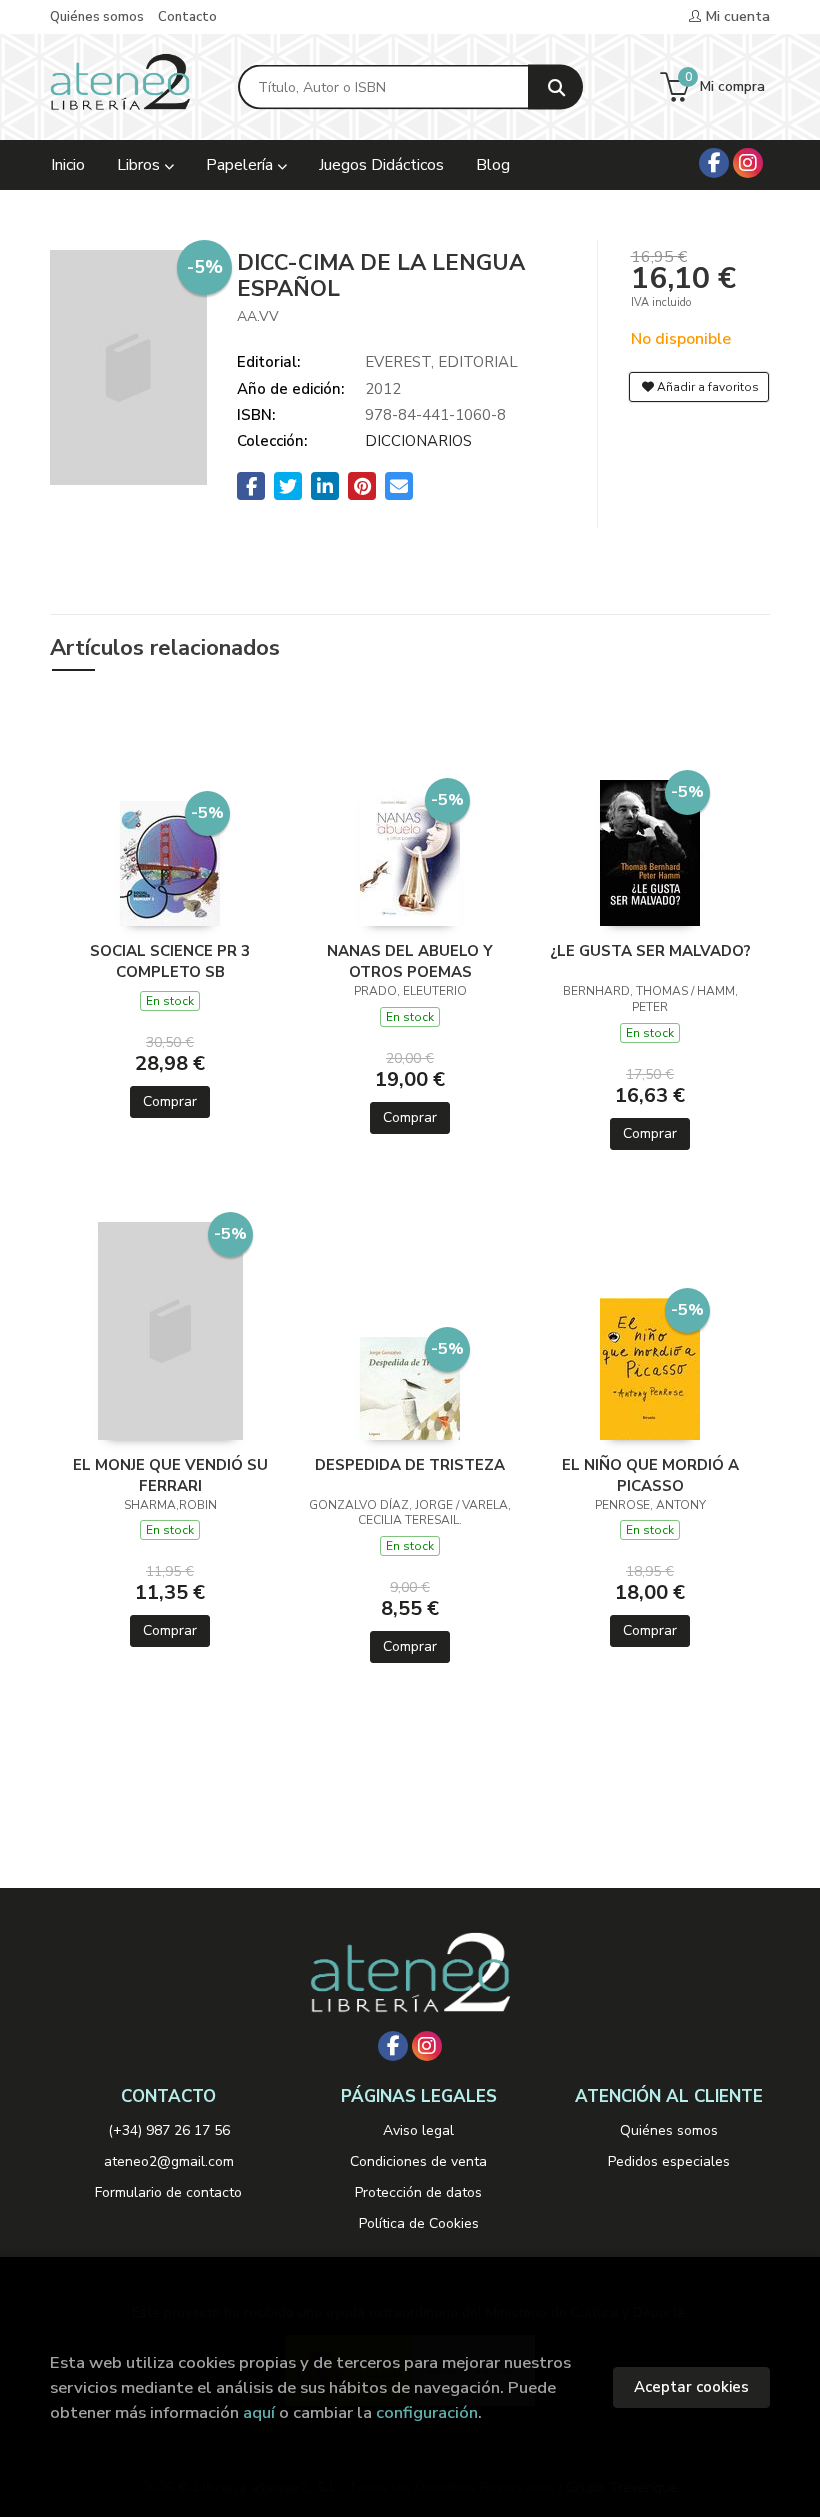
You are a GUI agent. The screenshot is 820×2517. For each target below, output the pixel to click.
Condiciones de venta (418, 2161)
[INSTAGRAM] (748, 163)
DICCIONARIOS (418, 441)
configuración (427, 2412)
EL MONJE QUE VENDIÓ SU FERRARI (170, 1475)
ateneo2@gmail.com (169, 2161)
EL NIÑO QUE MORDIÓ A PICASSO (650, 1475)
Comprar (170, 1101)
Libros (140, 165)
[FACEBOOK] (714, 163)
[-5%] (170, 862)
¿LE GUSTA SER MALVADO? (650, 951)
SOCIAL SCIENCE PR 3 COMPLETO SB (170, 961)
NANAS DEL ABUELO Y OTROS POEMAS (410, 961)
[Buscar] (555, 87)
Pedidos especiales (669, 2161)
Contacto (187, 17)
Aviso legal (418, 2130)
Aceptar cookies (691, 2387)
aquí (259, 2412)
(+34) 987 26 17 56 (169, 2130)
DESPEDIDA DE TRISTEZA (410, 1465)
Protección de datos (418, 2192)
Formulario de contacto (168, 2192)
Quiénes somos (97, 17)
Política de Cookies (419, 2223)
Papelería (241, 165)
